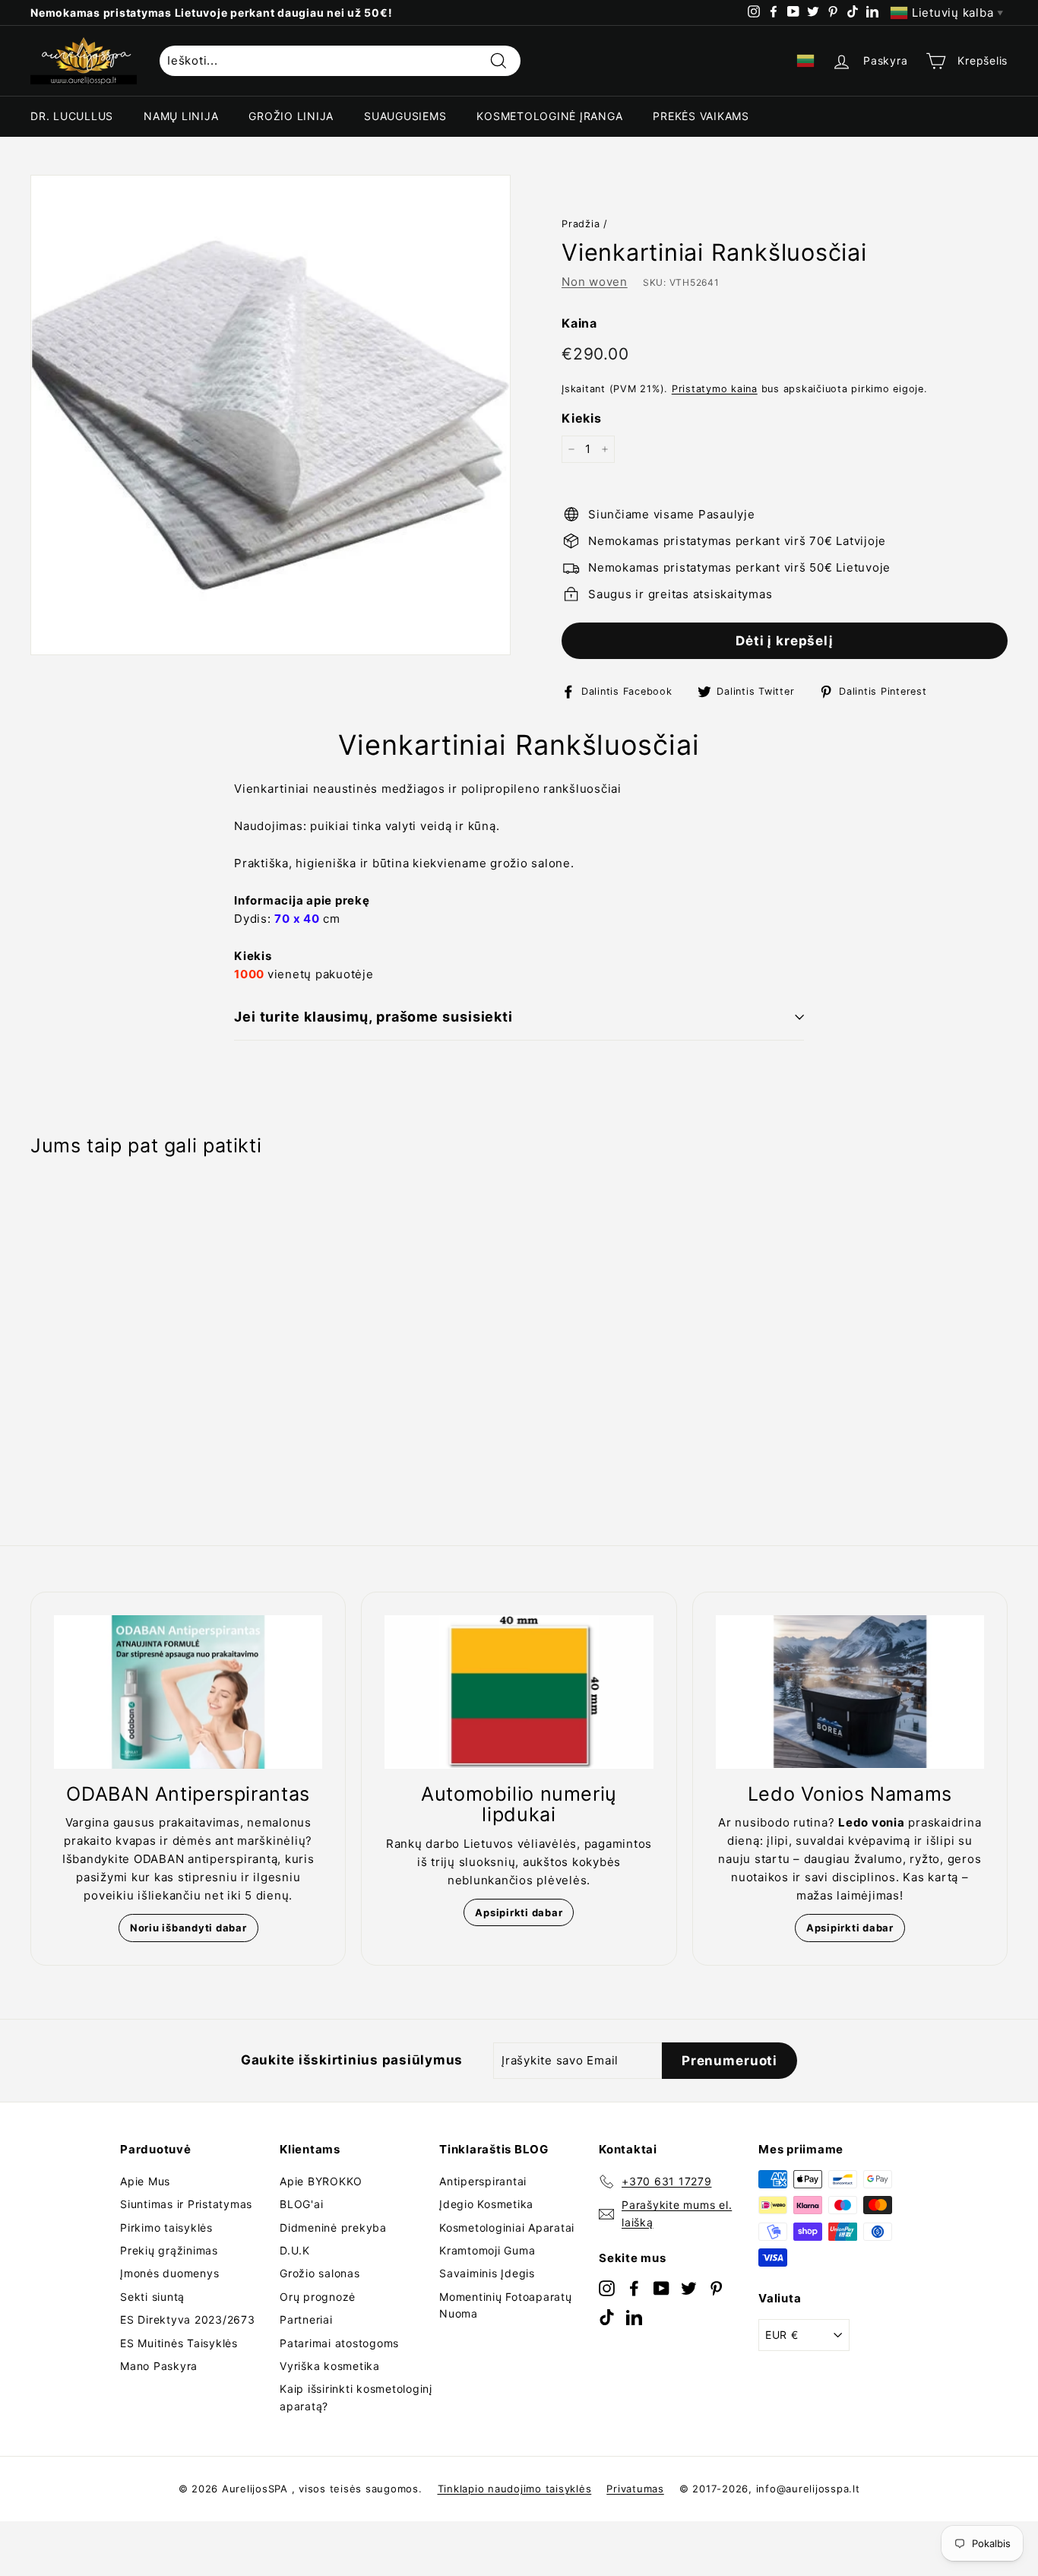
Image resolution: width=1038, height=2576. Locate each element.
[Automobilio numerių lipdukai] (519, 1692)
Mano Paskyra (159, 2366)
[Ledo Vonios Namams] (850, 1692)
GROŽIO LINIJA (291, 116)
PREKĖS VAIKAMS (701, 116)
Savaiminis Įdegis (487, 2273)
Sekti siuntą (152, 2297)
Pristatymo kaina (715, 389)
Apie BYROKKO (321, 2181)
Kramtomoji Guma (487, 2250)
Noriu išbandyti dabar (188, 1928)
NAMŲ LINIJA (181, 116)
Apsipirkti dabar (519, 1912)
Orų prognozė (318, 2297)
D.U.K (295, 2250)
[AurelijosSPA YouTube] (661, 2288)
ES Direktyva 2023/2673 (188, 2319)
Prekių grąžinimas (169, 2250)
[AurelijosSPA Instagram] (607, 2288)
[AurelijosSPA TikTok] (607, 2316)
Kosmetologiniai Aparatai (507, 2227)
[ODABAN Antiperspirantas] (188, 1692)
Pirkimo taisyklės (166, 2227)
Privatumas (635, 2489)
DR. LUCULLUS (72, 116)
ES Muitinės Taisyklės (179, 2343)
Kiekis (582, 418)
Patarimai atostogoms (339, 2343)
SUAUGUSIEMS (405, 116)
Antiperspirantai (483, 2181)
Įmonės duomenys (169, 2273)
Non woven (595, 282)
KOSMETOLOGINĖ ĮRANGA (549, 116)
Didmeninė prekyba (333, 2227)
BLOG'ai (301, 2204)
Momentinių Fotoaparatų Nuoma (506, 2305)
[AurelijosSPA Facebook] (634, 2288)
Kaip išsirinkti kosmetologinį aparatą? (356, 2397)
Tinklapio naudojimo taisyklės (515, 2489)
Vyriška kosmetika (330, 2366)
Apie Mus (145, 2181)
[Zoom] (271, 415)
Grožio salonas (320, 2273)
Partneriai (306, 2319)
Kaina (579, 323)
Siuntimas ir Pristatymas (186, 2204)
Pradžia (581, 224)
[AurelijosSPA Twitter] (689, 2288)
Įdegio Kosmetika (486, 2204)
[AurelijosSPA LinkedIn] (634, 2316)
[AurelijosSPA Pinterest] (716, 2288)
